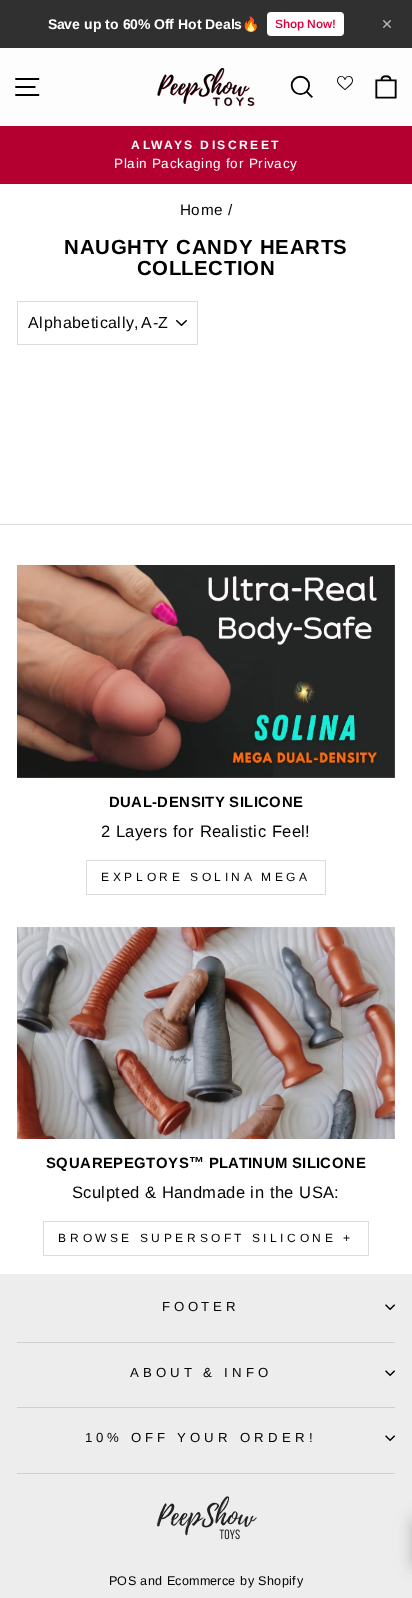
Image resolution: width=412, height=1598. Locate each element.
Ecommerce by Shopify (235, 1581)
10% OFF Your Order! (201, 1437)
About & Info (201, 1372)
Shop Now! (305, 24)
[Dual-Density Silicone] (206, 671)
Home (202, 209)
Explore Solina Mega (205, 877)
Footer (201, 1306)
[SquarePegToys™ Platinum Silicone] (206, 1033)
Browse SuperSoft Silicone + (205, 1238)
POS (122, 1581)
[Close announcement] (387, 24)
